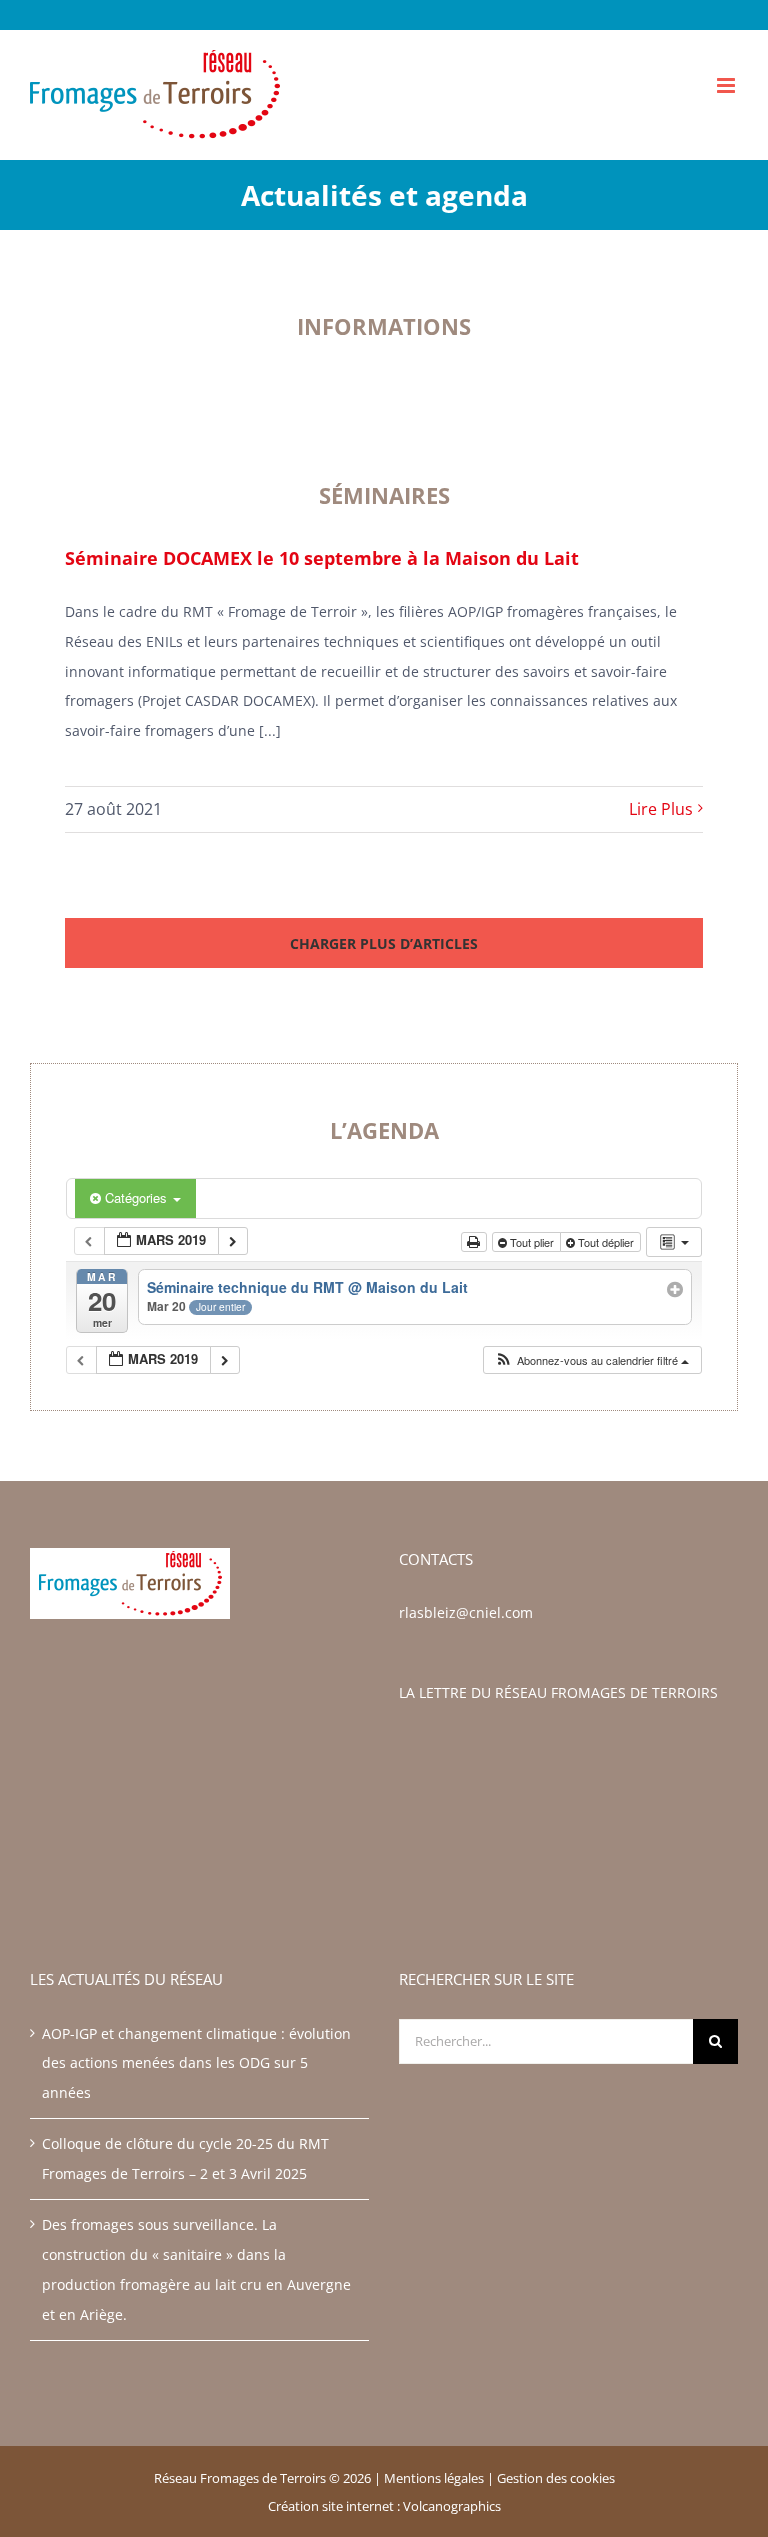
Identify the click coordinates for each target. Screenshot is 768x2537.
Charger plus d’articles (384, 943)
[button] (591, 1360)
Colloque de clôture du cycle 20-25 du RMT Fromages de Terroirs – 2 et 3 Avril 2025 (185, 2158)
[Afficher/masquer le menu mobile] (727, 85)
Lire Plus (661, 809)
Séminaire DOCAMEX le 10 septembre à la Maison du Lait (322, 558)
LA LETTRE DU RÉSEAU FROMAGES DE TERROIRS (558, 1692)
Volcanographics (452, 2506)
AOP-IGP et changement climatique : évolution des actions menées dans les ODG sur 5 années (196, 2063)
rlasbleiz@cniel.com (466, 1612)
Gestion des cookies (556, 2478)
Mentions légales (434, 2478)
